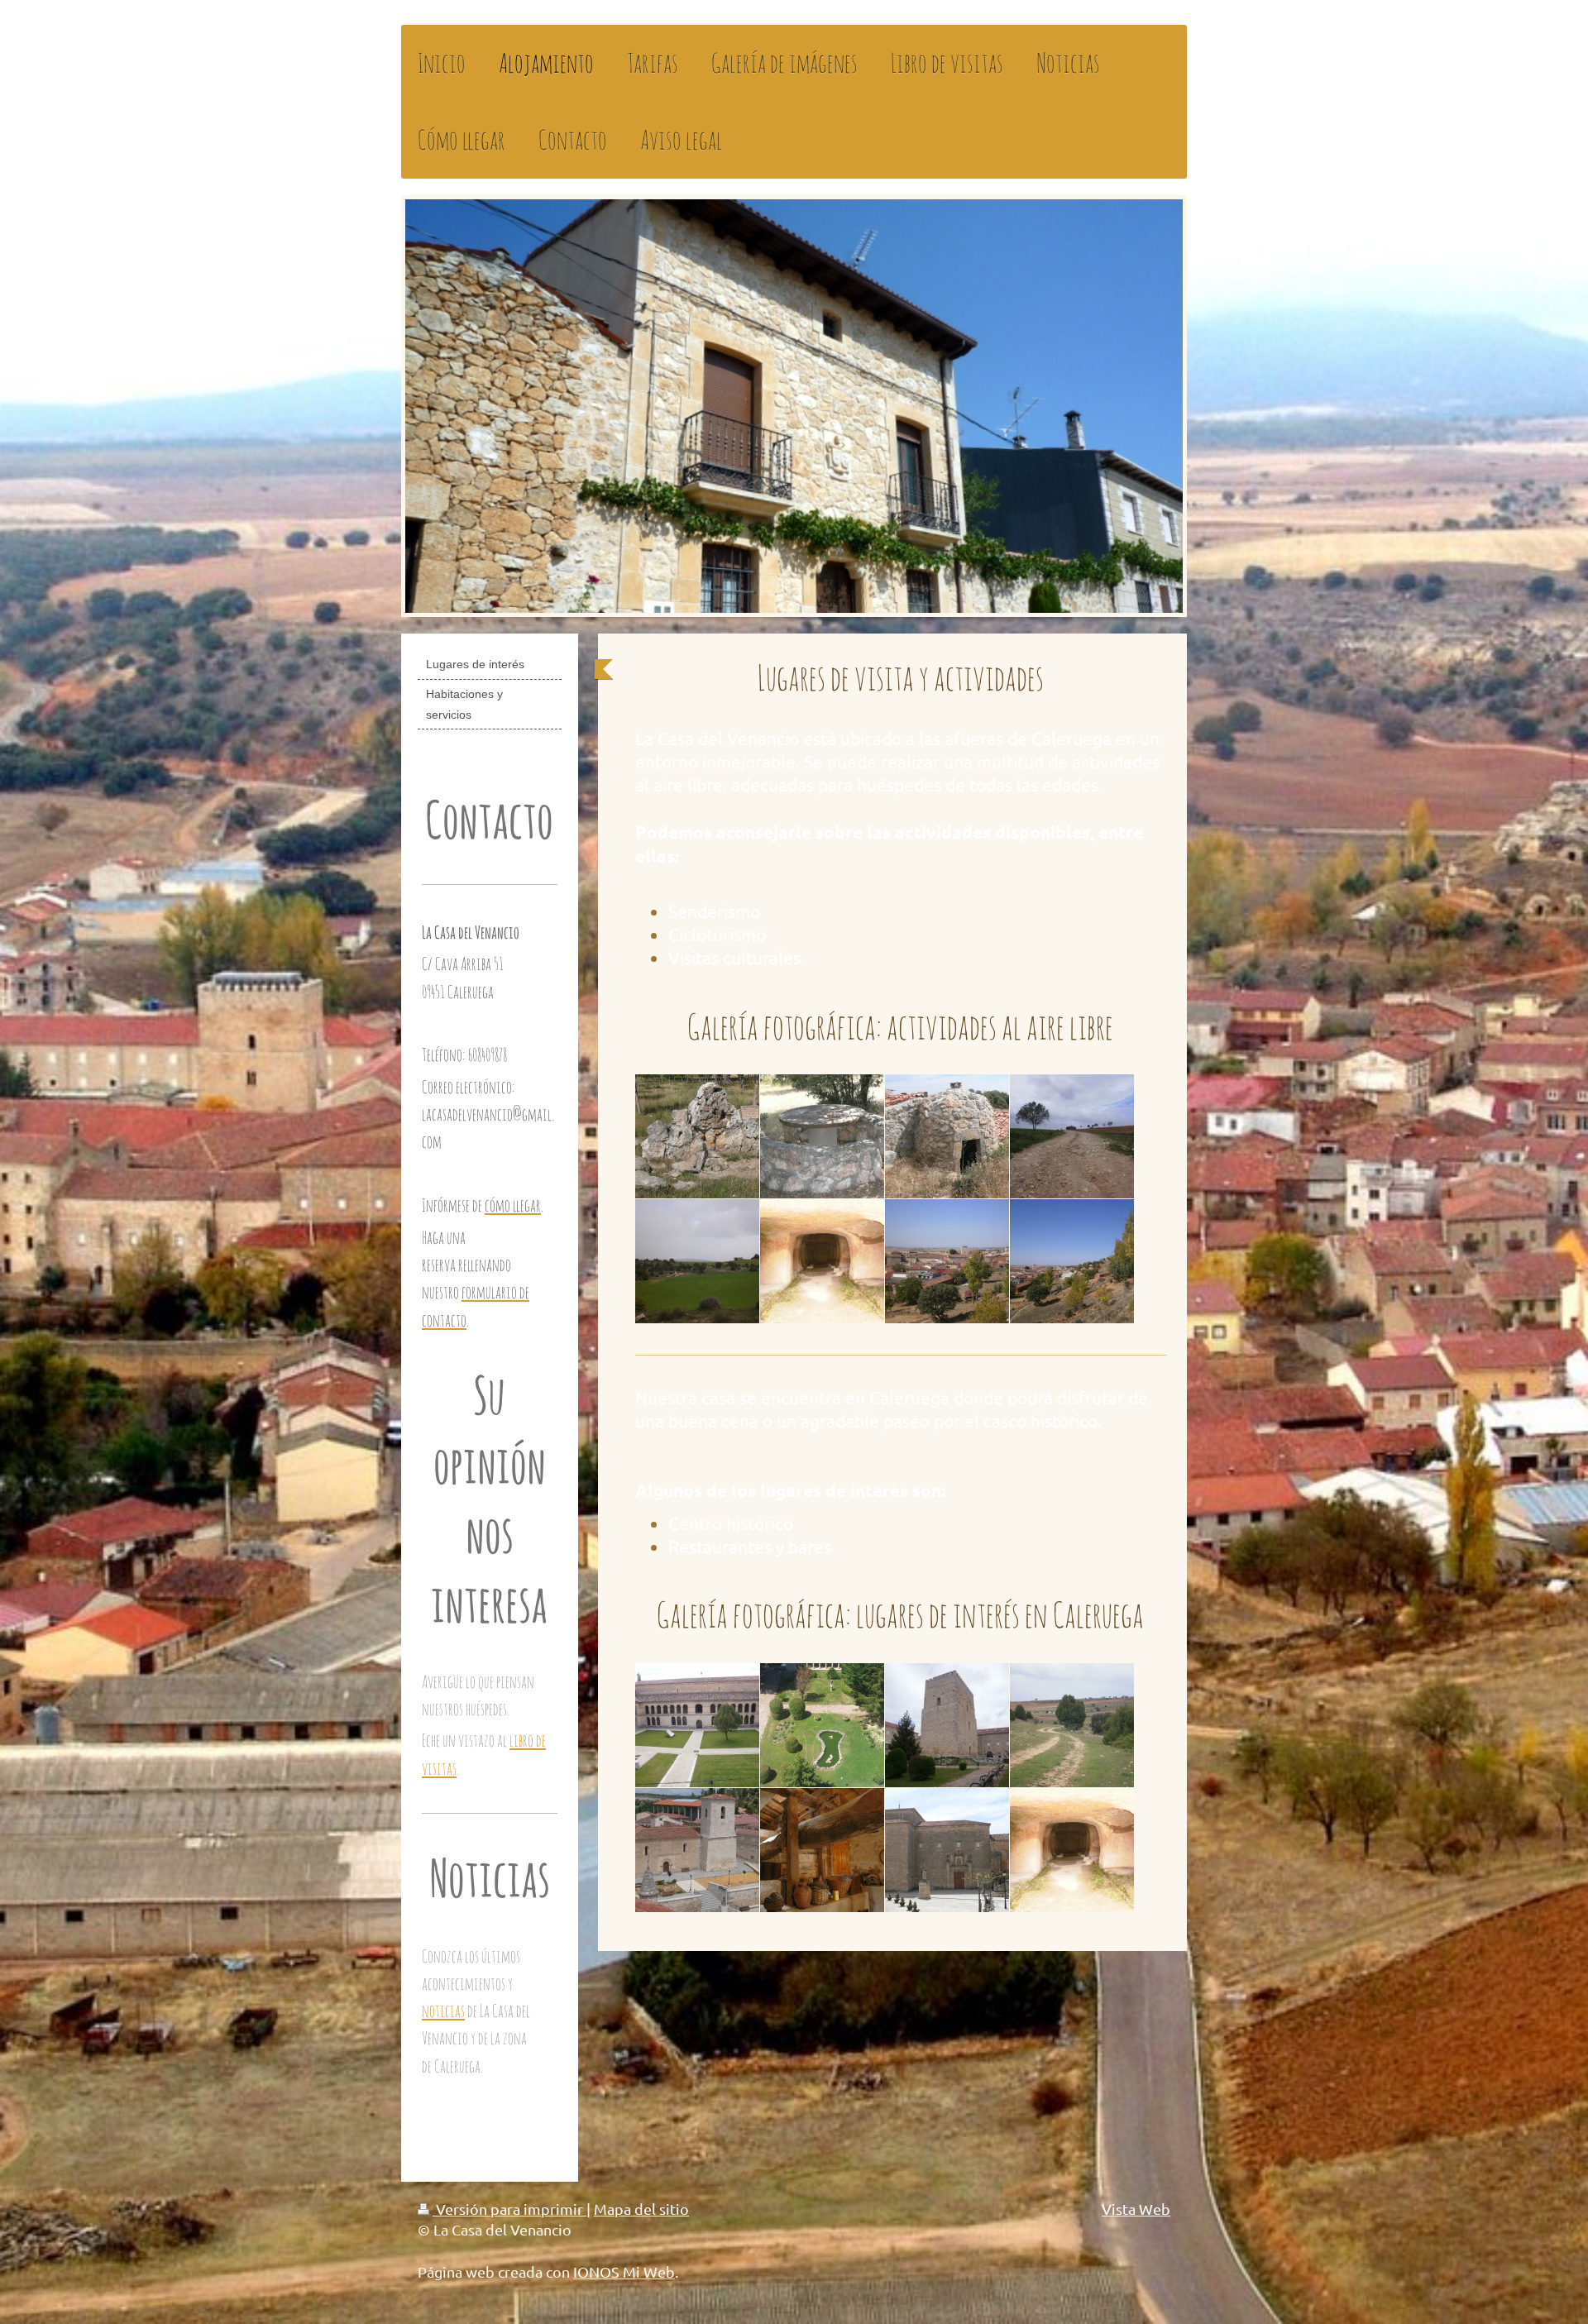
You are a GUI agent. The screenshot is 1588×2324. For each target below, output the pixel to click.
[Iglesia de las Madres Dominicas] (947, 1850)
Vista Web (1136, 2209)
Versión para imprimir (509, 2209)
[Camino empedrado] (1072, 1725)
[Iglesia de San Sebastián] (697, 1850)
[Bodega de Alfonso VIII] (1072, 1850)
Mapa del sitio (641, 2209)
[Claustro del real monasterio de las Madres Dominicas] (697, 1725)
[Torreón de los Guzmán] (947, 1725)
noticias (443, 2011)
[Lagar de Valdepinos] (822, 1850)
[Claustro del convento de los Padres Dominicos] (822, 1725)
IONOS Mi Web (624, 2271)
